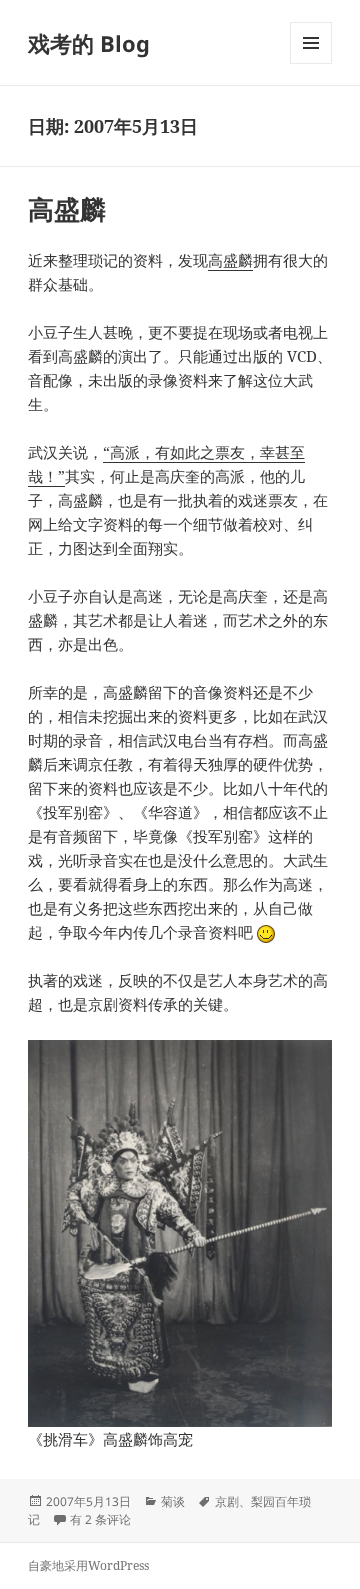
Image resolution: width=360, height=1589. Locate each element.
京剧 (227, 1501)
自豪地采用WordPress (88, 1565)
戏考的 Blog (89, 43)
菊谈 (173, 1501)
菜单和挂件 (311, 63)
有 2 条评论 (100, 1519)
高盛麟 (67, 209)
